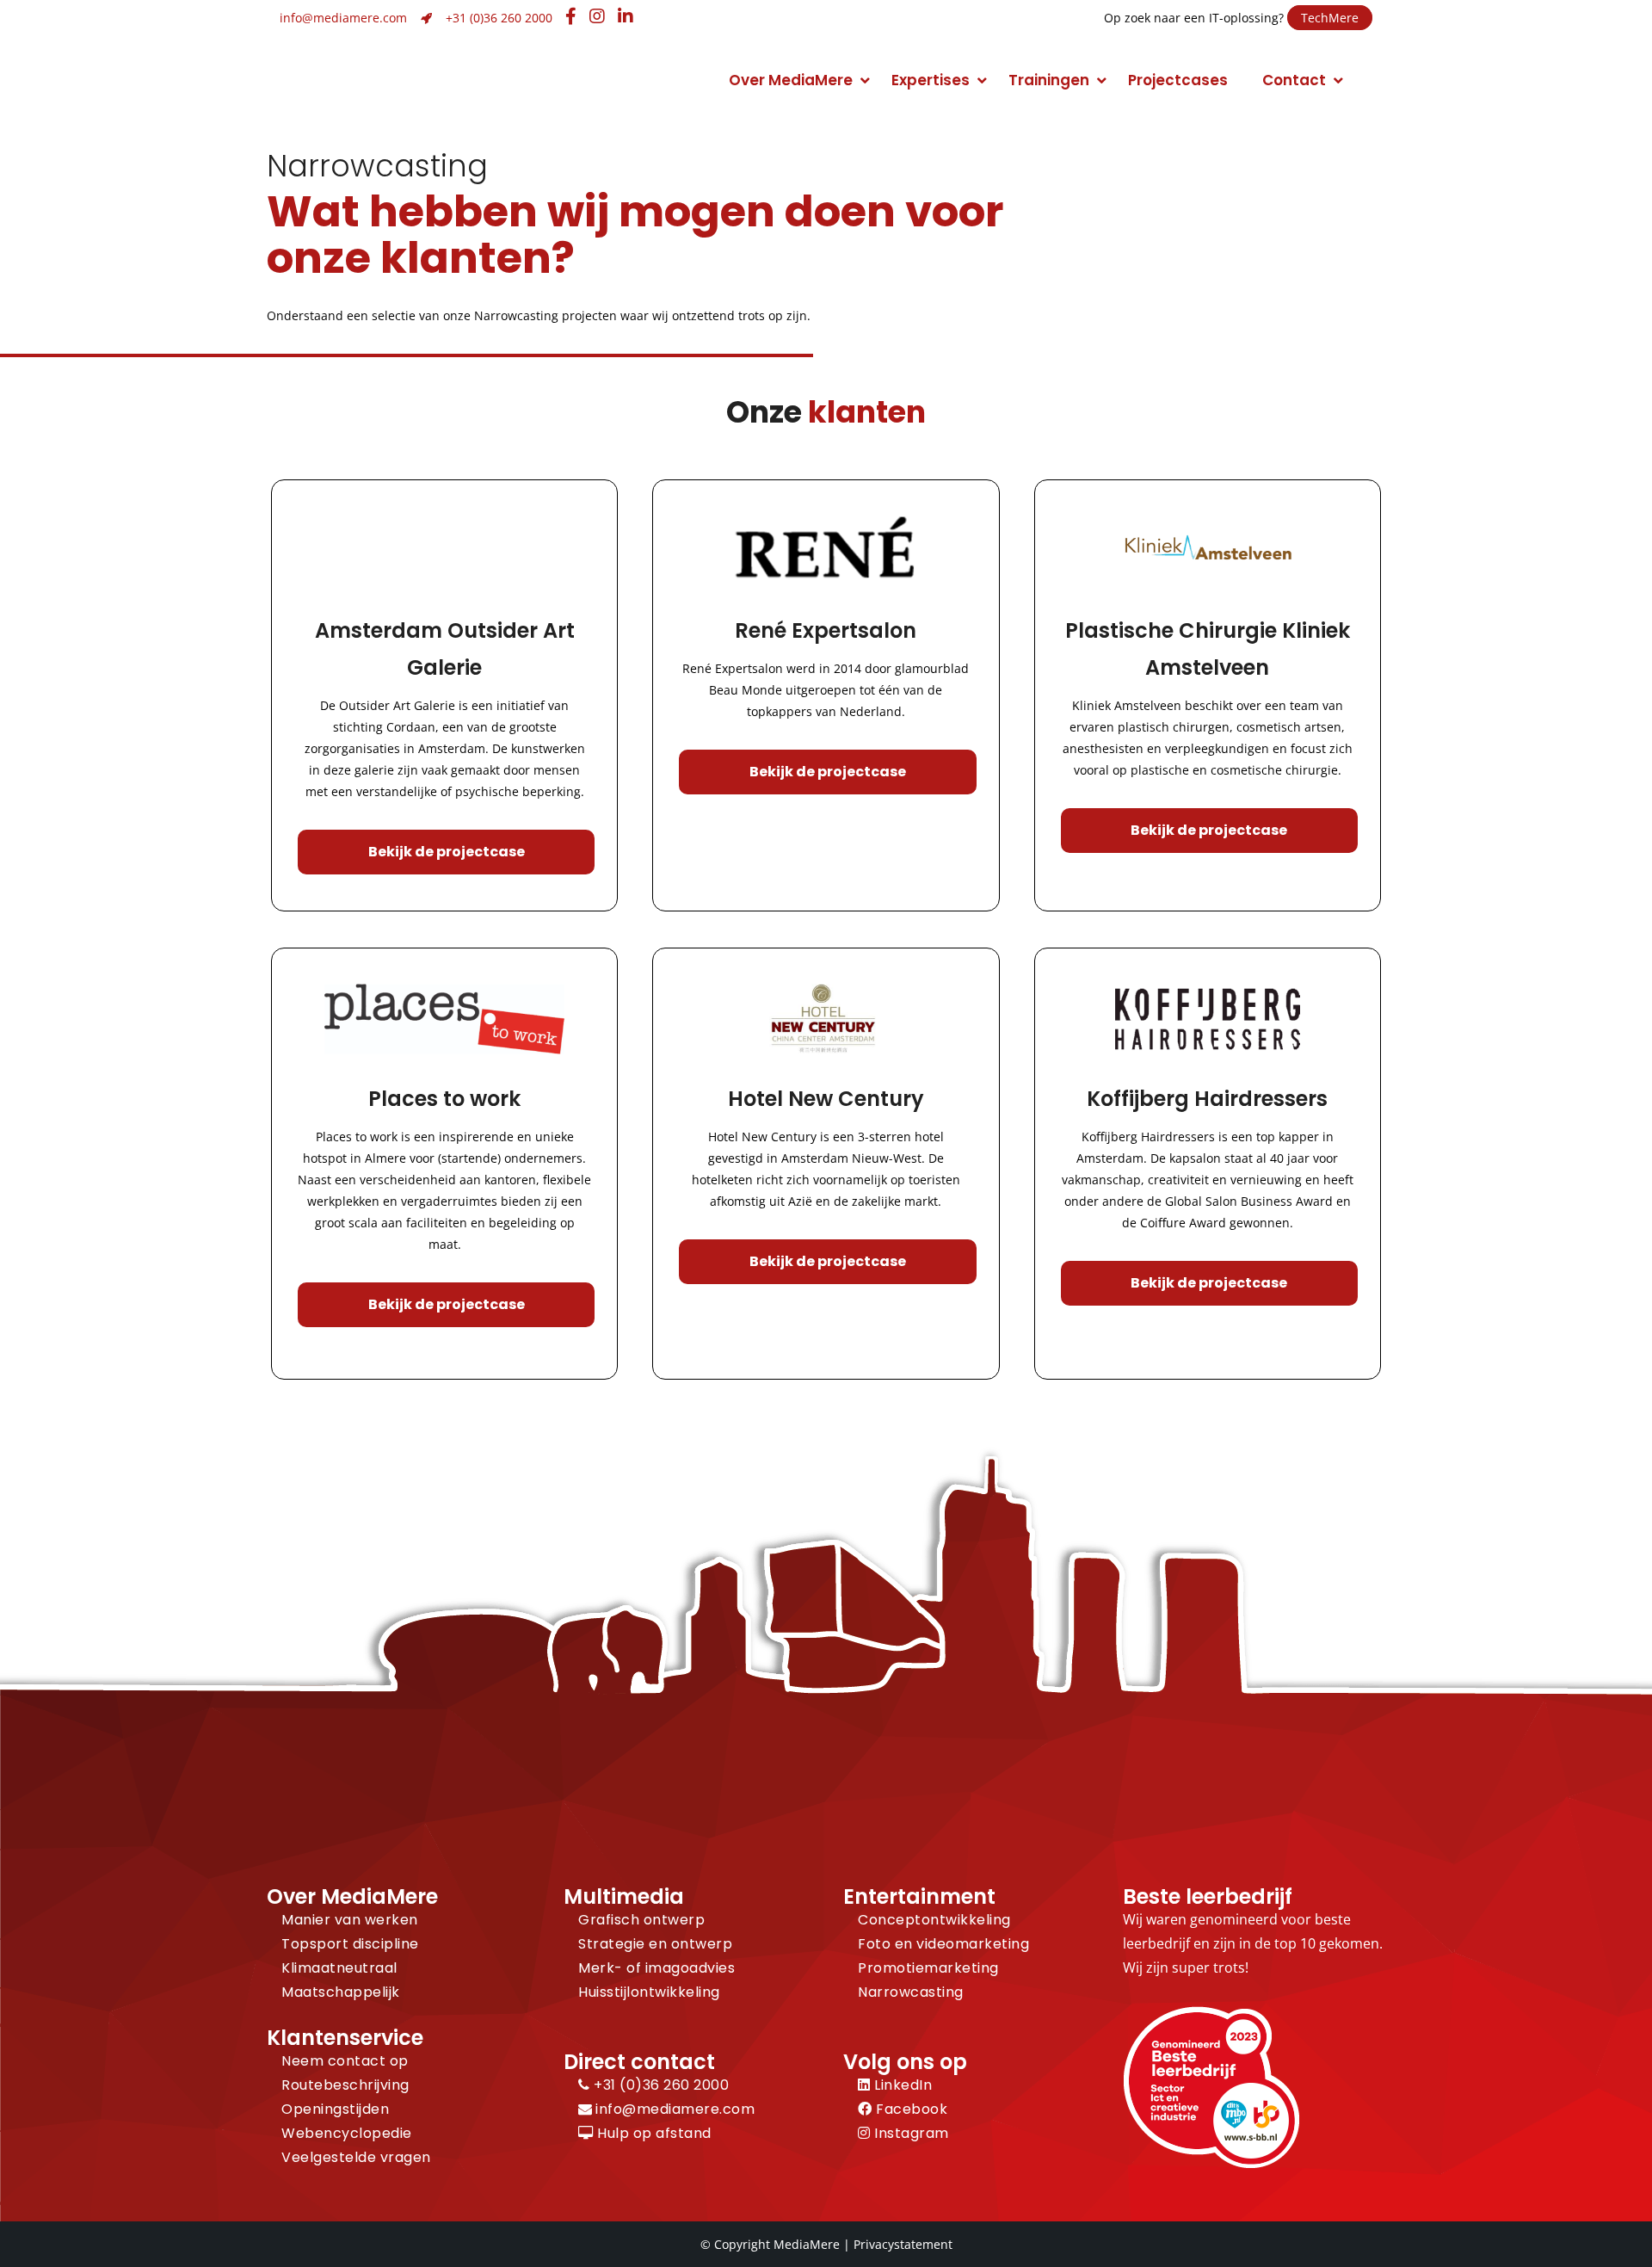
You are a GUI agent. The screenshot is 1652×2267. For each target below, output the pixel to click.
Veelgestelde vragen (356, 2157)
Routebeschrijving (345, 2085)
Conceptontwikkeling (934, 1920)
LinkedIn (901, 2085)
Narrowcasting (911, 1992)
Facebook (910, 2109)
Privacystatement (903, 2244)
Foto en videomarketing (943, 1944)
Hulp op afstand (653, 2133)
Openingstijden (335, 2109)
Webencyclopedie (347, 2133)
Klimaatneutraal (339, 1968)
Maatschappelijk (341, 1992)
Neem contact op (345, 2061)
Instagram (910, 2133)
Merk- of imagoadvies (656, 1968)
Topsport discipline (350, 1944)
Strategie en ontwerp (655, 1944)
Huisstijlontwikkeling (649, 1992)
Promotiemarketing (928, 1968)
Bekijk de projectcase (447, 852)
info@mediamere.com (343, 18)
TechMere (1330, 18)
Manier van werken (350, 1920)
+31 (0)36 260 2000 (499, 18)
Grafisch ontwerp (641, 1920)
